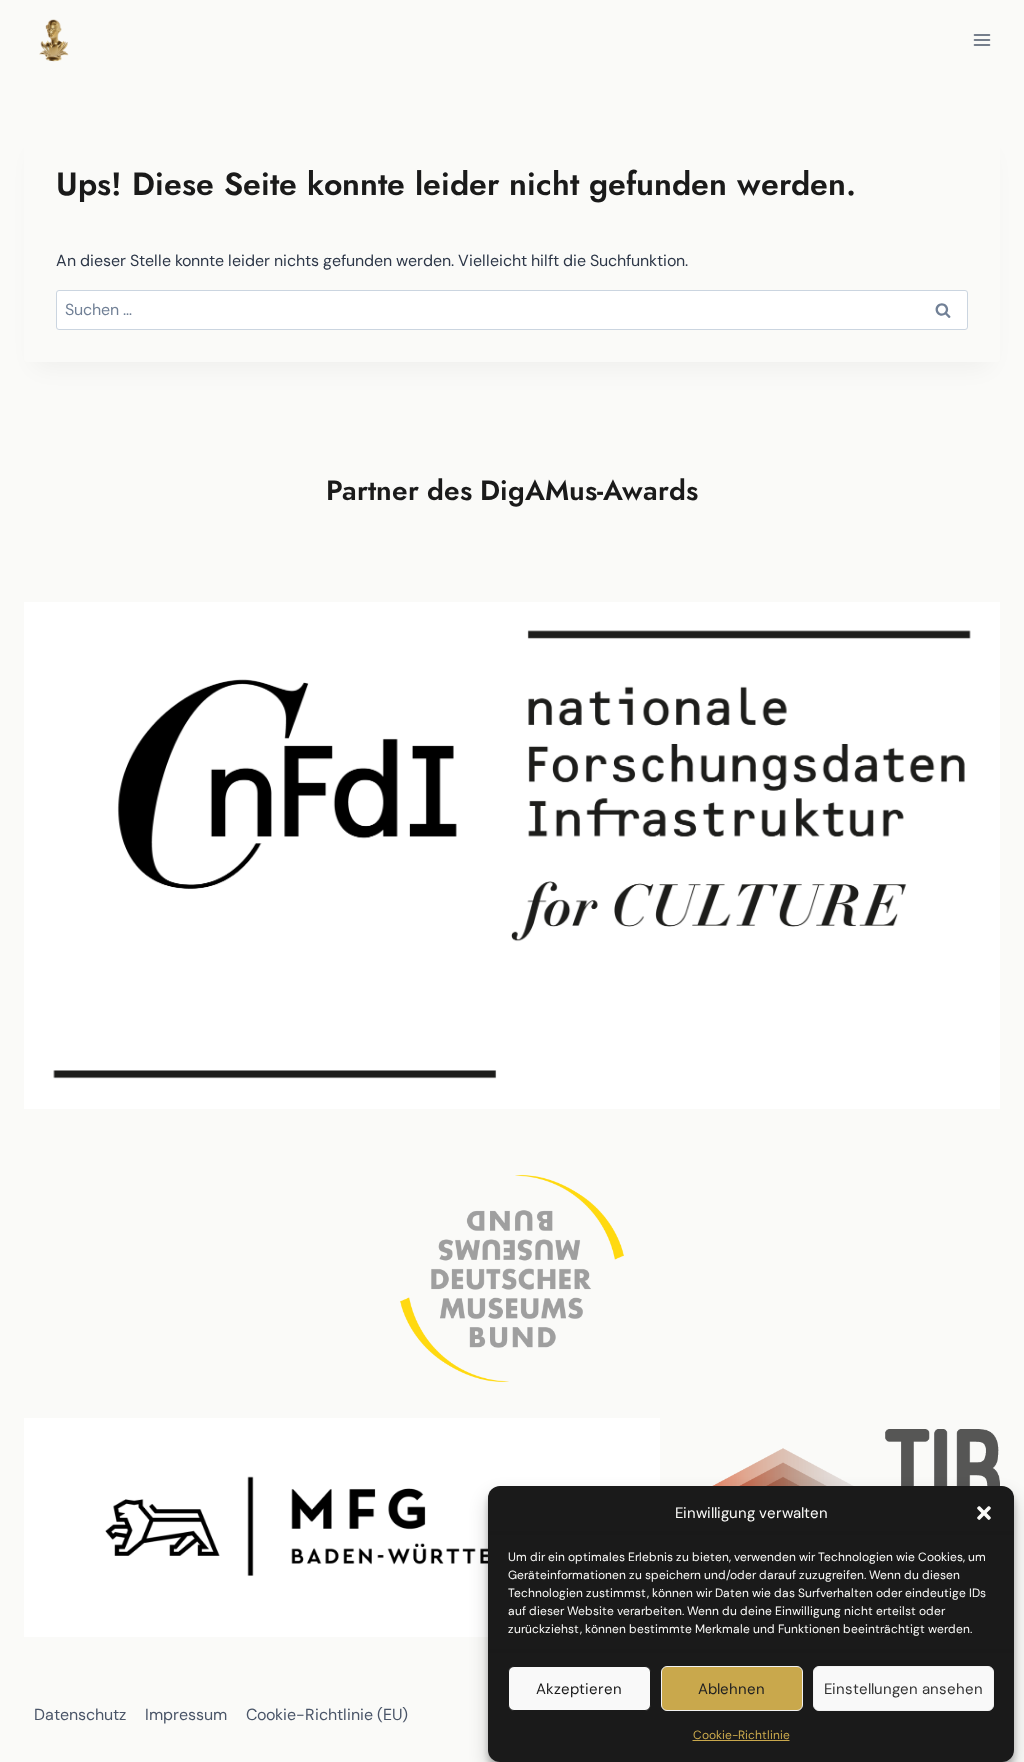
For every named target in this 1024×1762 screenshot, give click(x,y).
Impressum (186, 1714)
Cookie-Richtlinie (741, 1735)
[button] (984, 1513)
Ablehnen (731, 1689)
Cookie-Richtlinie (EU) (327, 1714)
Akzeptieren (579, 1689)
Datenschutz (80, 1714)
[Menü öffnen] (981, 39)
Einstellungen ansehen (903, 1689)
